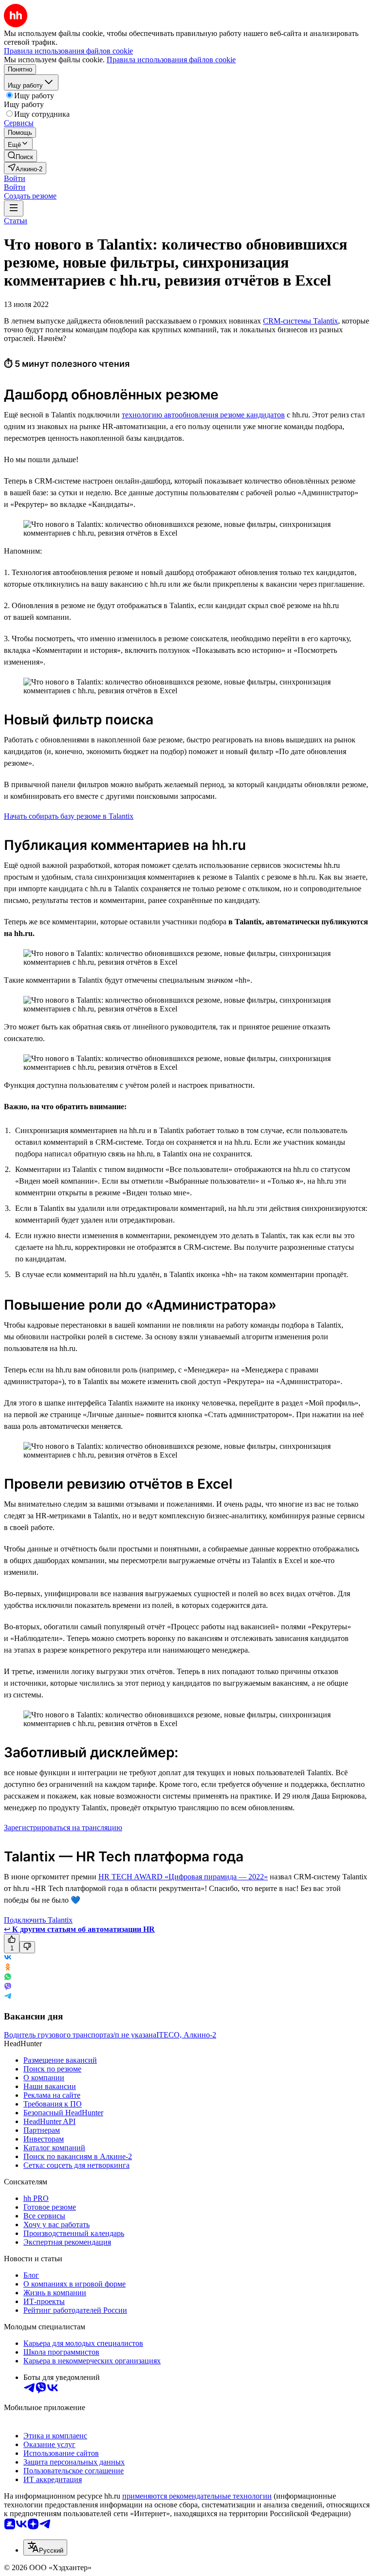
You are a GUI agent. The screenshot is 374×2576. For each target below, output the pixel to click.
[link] (20, 156)
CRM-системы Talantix (300, 321)
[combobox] (45, 2548)
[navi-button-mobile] (14, 208)
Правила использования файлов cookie (171, 60)
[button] (15, 178)
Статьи (16, 221)
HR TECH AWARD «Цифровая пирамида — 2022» (183, 1877)
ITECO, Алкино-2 (186, 2035)
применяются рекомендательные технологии (197, 2496)
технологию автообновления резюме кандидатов (203, 415)
